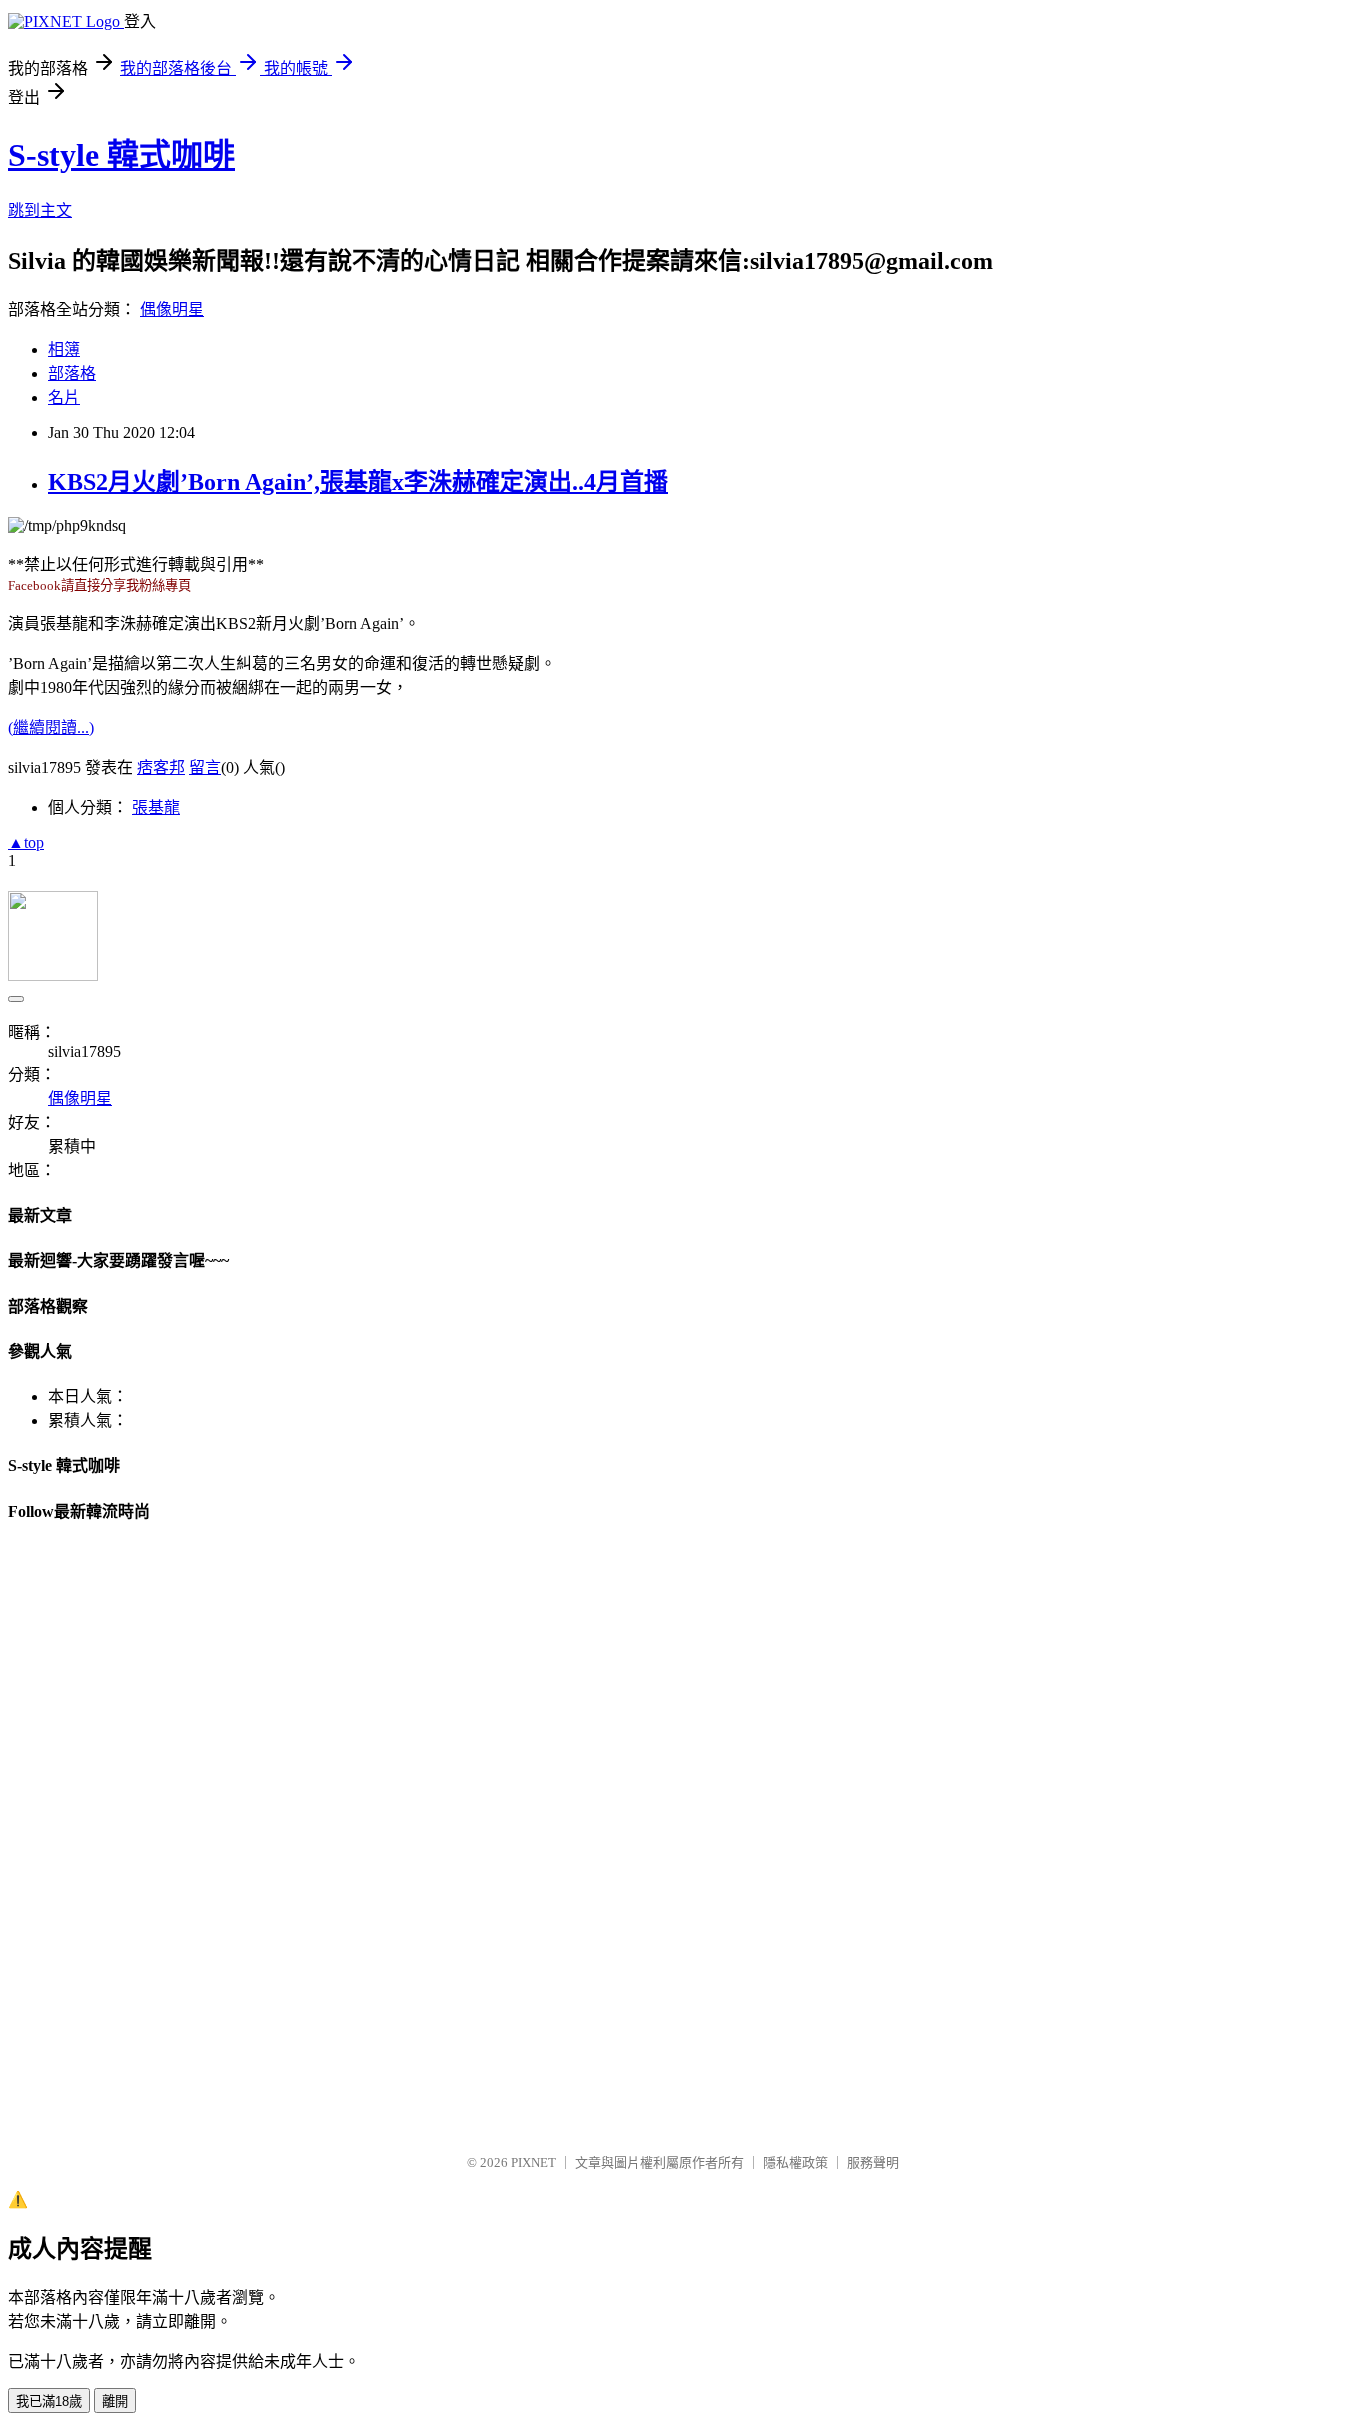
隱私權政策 (795, 2162)
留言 (205, 767)
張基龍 (156, 807)
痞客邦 (161, 767)
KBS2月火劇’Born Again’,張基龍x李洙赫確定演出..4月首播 (358, 482)
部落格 (72, 373)
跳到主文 (40, 210)
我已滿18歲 (49, 2401)
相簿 (64, 349)
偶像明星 (172, 309)
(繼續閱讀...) (51, 727)
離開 (115, 2401)
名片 (64, 397)
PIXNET (533, 2162)
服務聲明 (873, 2162)
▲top (26, 842)
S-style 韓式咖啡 (121, 155)
